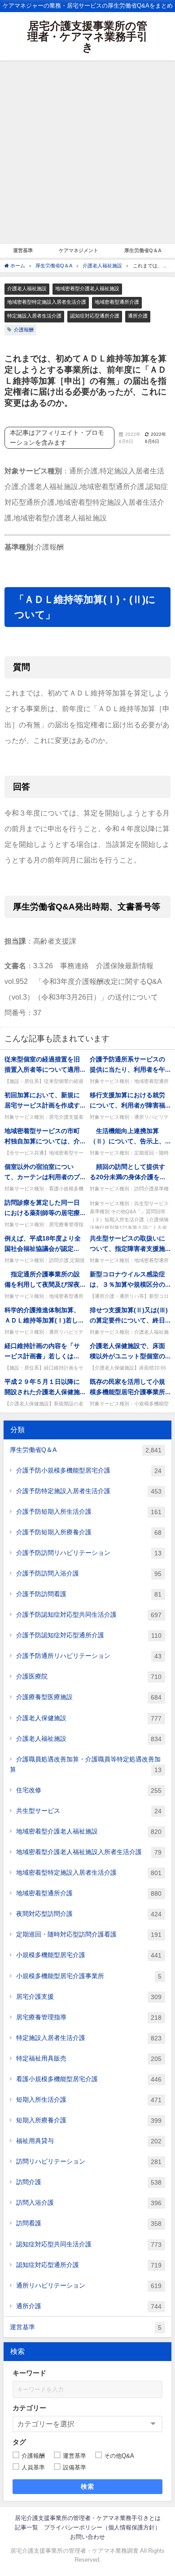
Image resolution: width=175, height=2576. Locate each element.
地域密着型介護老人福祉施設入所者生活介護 (89, 1852)
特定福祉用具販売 (89, 2059)
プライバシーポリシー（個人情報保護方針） (102, 2527)
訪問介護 (89, 2182)
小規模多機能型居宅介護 (89, 1955)
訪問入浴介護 (89, 2203)
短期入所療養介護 (89, 2120)
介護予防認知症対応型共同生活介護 (89, 1615)
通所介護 (138, 316)
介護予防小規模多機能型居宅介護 (89, 1470)
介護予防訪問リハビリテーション (89, 1553)
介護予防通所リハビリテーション (89, 1656)
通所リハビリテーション (89, 2286)
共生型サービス (89, 1811)
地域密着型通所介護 (117, 302)
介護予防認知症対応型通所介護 (89, 1635)
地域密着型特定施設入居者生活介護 (47, 302)
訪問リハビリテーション (89, 2162)
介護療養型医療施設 (89, 1697)
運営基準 (23, 250)
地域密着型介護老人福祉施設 (87, 288)
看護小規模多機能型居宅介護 (89, 2079)
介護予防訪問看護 (89, 1594)
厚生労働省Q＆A (143, 250)
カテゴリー (29, 2408)
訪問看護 (89, 2223)
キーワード (29, 2373)
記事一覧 (26, 2527)
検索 (88, 2486)
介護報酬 (24, 330)
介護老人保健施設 (89, 1718)
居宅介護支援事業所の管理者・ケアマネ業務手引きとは (88, 2518)
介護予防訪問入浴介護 (89, 1574)
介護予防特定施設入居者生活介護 (89, 1491)
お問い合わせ (87, 2537)
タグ (19, 2442)
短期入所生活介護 (89, 2100)
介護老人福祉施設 (27, 288)
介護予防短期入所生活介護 (89, 1512)
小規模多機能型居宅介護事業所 (89, 1976)
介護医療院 (89, 1677)
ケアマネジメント (79, 250)
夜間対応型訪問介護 (89, 1914)
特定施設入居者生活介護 (34, 316)
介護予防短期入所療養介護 (89, 1532)
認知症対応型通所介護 (95, 316)
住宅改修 (89, 1790)
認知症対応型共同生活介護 (89, 2244)
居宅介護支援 (89, 1997)
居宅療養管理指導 (89, 2017)
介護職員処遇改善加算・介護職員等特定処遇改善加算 (86, 1765)
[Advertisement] (87, 152)
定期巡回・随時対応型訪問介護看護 (89, 1934)
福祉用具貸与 (89, 2141)
